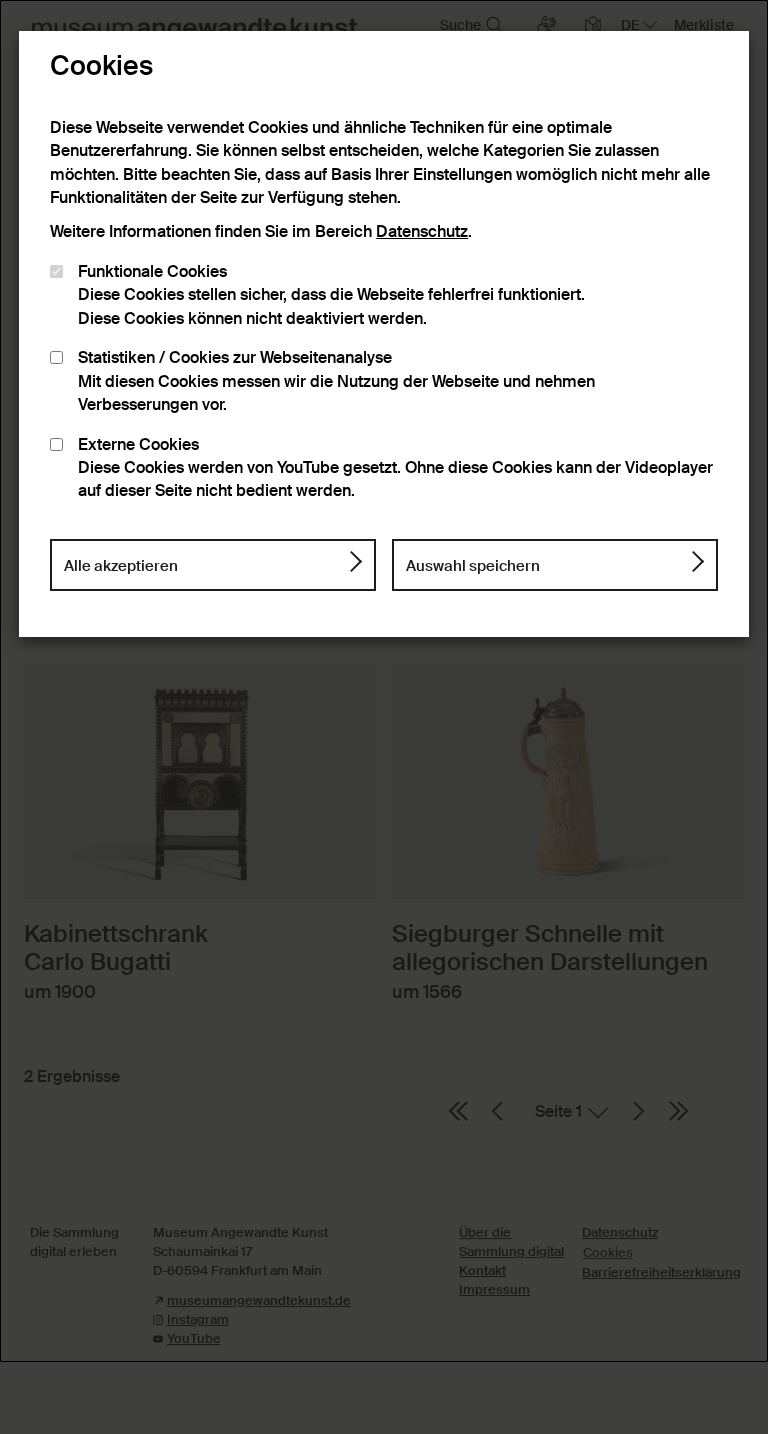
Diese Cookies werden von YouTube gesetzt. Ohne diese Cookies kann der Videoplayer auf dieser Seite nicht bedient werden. (395, 468)
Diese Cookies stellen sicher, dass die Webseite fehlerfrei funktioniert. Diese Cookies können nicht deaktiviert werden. (331, 295)
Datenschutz (422, 232)
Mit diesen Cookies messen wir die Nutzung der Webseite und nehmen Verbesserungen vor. (336, 381)
